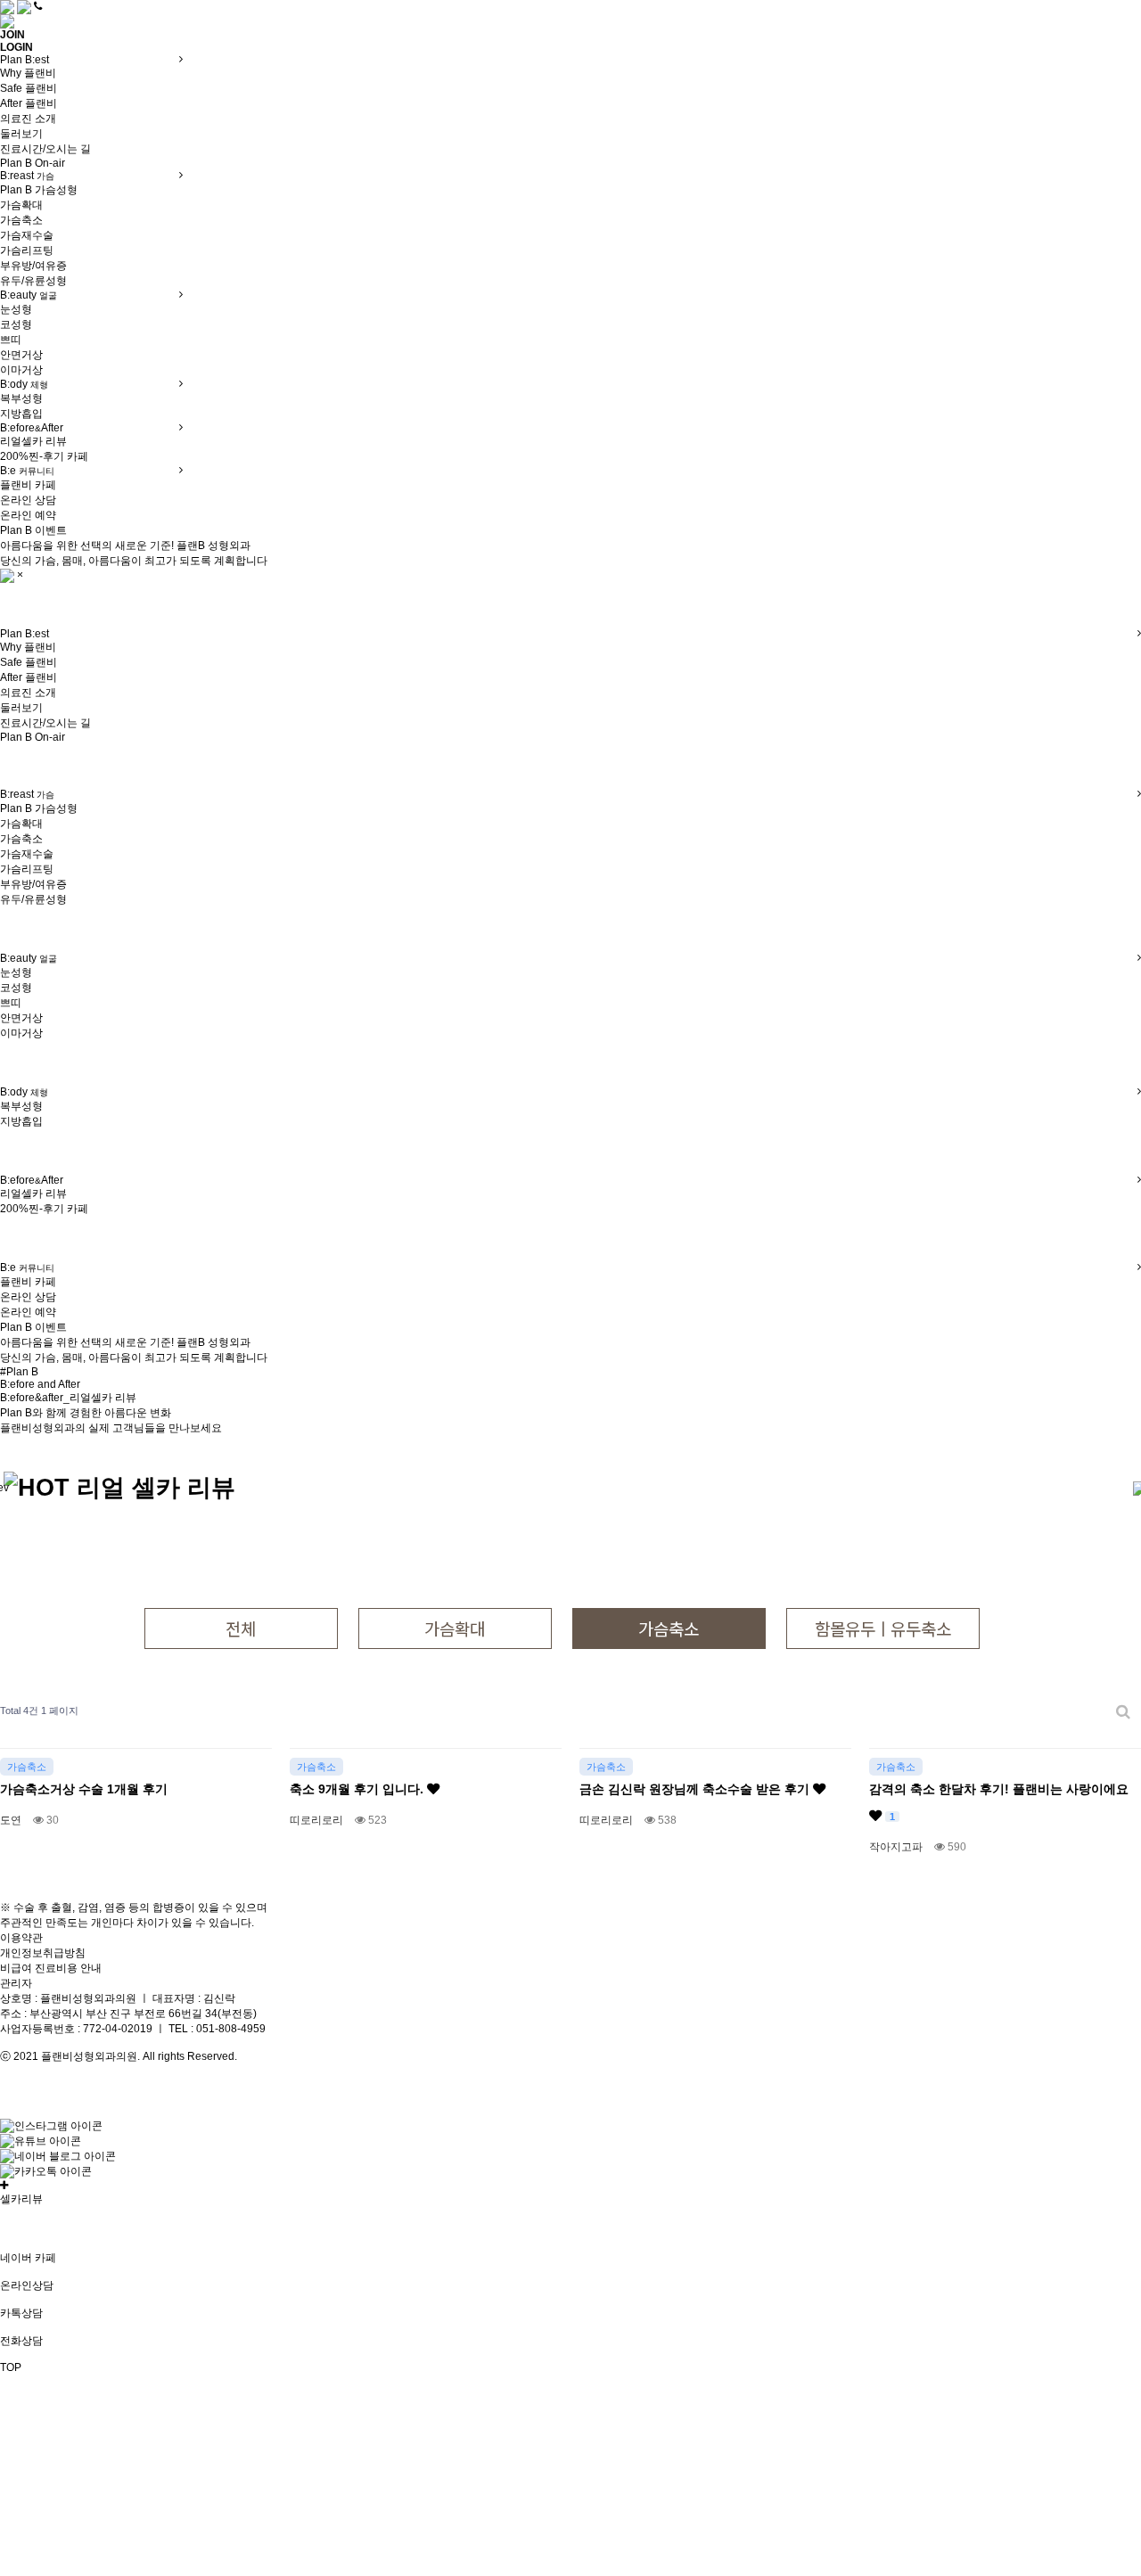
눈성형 (16, 309)
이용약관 (21, 1938)
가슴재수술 (27, 235)
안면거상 (21, 355)
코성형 (16, 324)
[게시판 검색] (1123, 1711)
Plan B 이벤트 (33, 530)
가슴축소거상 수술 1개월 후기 (84, 1789)
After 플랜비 (29, 103)
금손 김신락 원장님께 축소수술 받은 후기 (696, 1789)
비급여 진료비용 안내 (51, 1968)
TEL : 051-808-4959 (217, 2029)
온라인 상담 (28, 500)
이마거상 (21, 370)
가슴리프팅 (27, 250)
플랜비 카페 (28, 485)
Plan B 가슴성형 (39, 190)
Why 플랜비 (28, 73)
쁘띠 (11, 340)
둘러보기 (21, 134)
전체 (241, 1628)
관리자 (16, 1983)
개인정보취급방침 (43, 1953)
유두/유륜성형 (33, 281)
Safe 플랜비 (29, 88)
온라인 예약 (28, 515)
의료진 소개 (28, 119)
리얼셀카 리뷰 (33, 441)
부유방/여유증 (33, 266)
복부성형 (21, 398)
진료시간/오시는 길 (45, 149)
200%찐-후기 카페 (44, 456)
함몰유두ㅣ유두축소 (883, 1628)
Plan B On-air (33, 163)
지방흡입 (21, 414)
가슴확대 (21, 205)
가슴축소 (21, 220)
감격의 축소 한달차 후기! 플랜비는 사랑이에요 (999, 1802)
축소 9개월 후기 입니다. (358, 1789)
